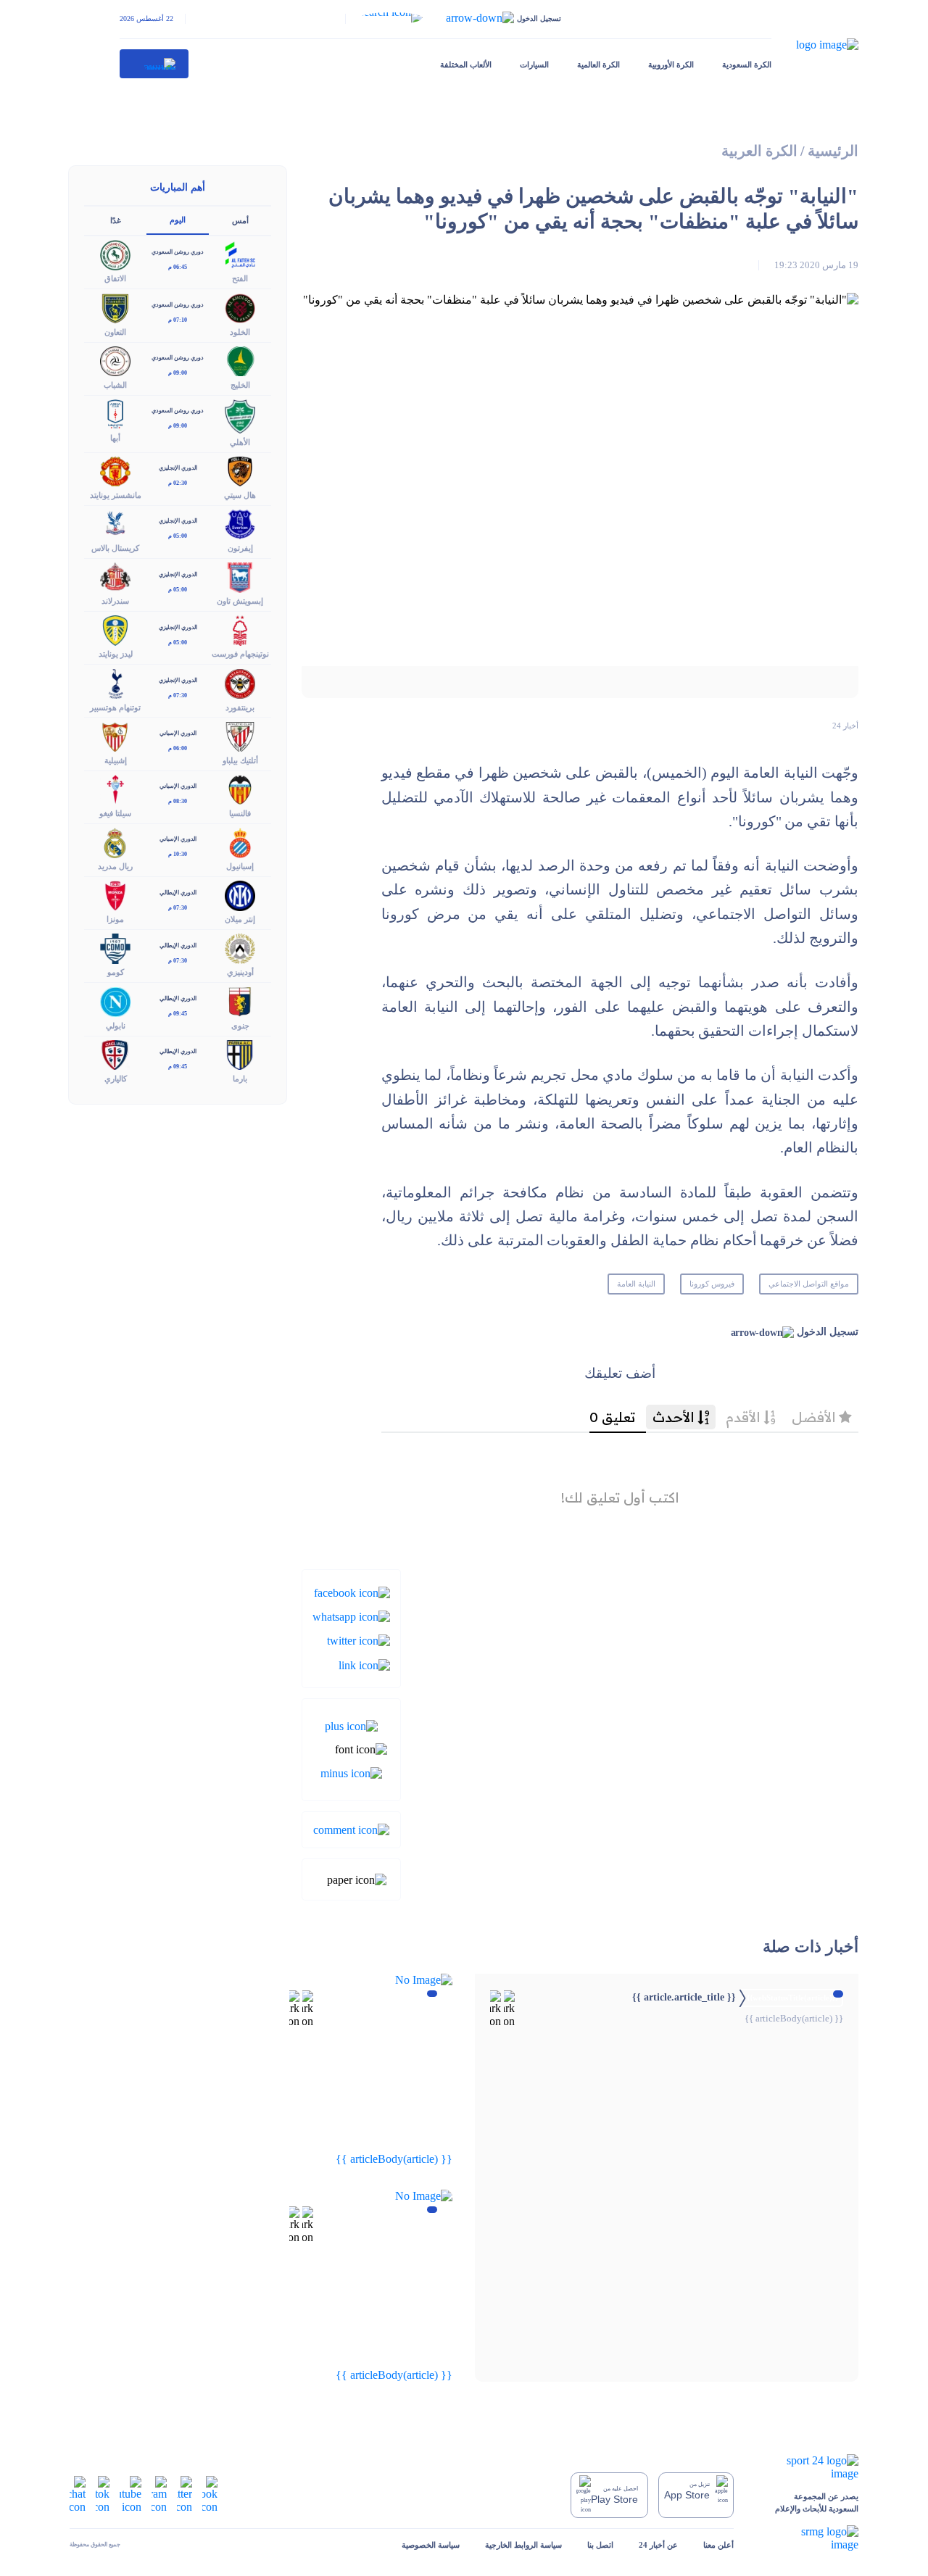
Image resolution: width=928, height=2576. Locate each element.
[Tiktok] (103, 2494)
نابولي (116, 1026)
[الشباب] (115, 360)
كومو (116, 972)
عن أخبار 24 (658, 2545)
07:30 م (178, 695)
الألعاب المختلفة (466, 65)
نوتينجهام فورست (240, 654)
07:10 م (178, 320)
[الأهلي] (240, 415)
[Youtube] (130, 2494)
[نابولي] (115, 1001)
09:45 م (178, 1014)
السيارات (534, 65)
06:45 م (178, 267)
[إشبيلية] (115, 735)
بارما (240, 1079)
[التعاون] (115, 307)
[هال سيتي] (240, 470)
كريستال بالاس (115, 548)
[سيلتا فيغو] (115, 788)
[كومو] (115, 948)
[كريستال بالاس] (115, 523)
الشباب (115, 385)
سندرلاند (115, 601)
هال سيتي (240, 495)
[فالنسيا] (240, 788)
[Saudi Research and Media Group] (809, 2538)
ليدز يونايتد (116, 654)
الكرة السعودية (747, 65)
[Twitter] (359, 1640)
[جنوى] (240, 1001)
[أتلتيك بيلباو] (240, 735)
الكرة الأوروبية (671, 65)
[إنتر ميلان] (240, 895)
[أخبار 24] (154, 64)
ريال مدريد (115, 866)
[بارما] (240, 1054)
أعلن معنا (718, 2545)
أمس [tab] (240, 220)
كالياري (116, 1079)
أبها (115, 438)
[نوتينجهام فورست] (240, 630)
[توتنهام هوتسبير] (115, 682)
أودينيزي (240, 972)
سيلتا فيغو (115, 813)
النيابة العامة (636, 1284)
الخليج (240, 385)
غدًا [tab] (116, 220)
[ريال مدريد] (115, 841)
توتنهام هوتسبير (115, 707)
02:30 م (178, 483)
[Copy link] (364, 1664)
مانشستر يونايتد (116, 495)
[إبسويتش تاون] (240, 577)
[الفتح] (240, 254)
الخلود (240, 332)
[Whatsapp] (351, 1616)
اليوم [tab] (178, 220)
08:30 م (178, 801)
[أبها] (115, 413)
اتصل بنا (600, 2545)
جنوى (240, 1026)
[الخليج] (240, 360)
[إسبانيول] (240, 841)
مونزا (115, 919)
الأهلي (240, 442)
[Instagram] (159, 2494)
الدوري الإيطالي (178, 893)
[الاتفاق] (115, 254)
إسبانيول (240, 866)
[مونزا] (115, 895)
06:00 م (178, 748)
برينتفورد (240, 707)
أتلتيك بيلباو (240, 760)
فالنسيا (240, 813)
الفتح (240, 278)
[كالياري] (115, 1054)
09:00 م (178, 373)
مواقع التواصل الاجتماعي (809, 1284)
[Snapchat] (78, 2494)
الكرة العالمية (598, 65)
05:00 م (178, 536)
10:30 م (178, 854)
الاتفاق (115, 278)
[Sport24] (809, 2467)
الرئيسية (833, 151)
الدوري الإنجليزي (178, 468)
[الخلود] (240, 307)
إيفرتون (240, 548)
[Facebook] (352, 1591)
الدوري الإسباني (178, 733)
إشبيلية (116, 760)
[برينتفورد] (240, 682)
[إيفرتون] (240, 523)
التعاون (115, 332)
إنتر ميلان (240, 919)
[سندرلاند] (115, 577)
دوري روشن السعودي (178, 252)
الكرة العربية (759, 151)
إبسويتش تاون (240, 601)
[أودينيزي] (240, 948)
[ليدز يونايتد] (115, 630)
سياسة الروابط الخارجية (523, 2545)
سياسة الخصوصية (431, 2545)
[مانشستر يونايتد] (115, 470)
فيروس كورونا (712, 1284)
